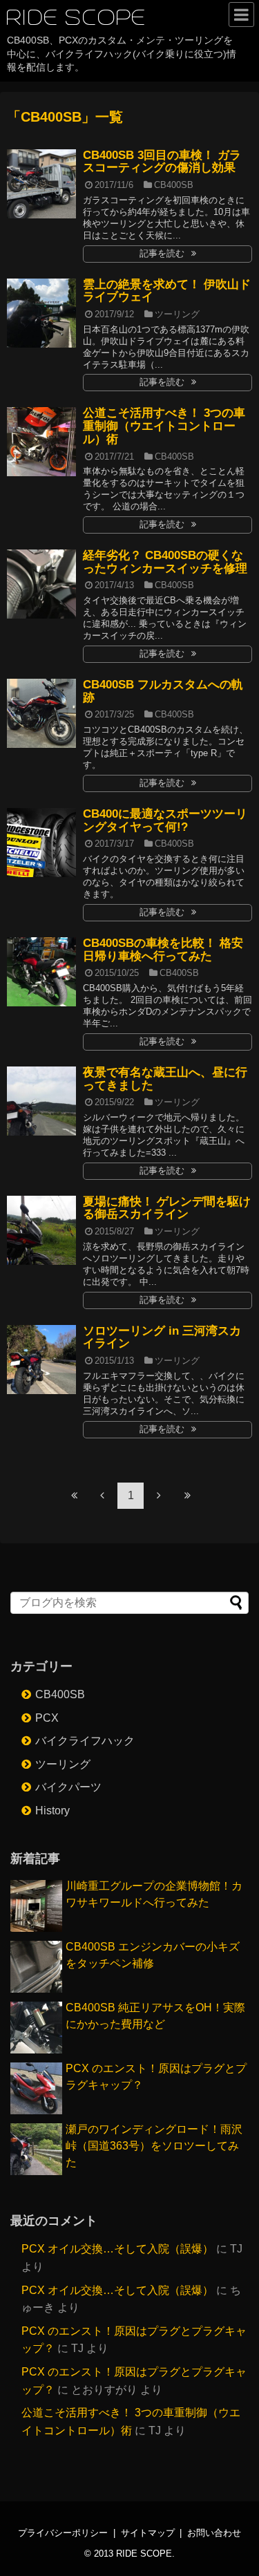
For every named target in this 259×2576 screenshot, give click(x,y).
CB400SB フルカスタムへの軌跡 (163, 691)
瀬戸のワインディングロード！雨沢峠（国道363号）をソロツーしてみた (154, 2146)
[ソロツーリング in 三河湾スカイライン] (41, 1360)
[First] (74, 1495)
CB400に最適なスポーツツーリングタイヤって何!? (165, 820)
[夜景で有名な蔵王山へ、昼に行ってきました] (41, 1101)
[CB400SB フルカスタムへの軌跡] (41, 713)
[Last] (187, 1495)
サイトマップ (148, 2533)
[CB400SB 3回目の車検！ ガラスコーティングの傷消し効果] (41, 184)
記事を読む (162, 253)
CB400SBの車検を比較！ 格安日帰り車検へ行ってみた (163, 950)
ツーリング (177, 314)
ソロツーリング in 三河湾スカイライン (162, 1337)
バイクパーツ (68, 1787)
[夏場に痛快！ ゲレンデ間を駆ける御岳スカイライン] (41, 1230)
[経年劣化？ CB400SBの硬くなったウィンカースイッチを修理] (41, 584)
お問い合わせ (214, 2533)
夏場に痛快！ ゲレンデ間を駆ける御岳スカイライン (167, 1208)
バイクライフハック (85, 1741)
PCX (47, 1718)
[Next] (159, 1495)
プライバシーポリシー (63, 2533)
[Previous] (102, 1495)
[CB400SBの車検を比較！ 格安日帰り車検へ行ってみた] (41, 972)
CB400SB (174, 185)
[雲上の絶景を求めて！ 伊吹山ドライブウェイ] (41, 313)
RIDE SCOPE (77, 18)
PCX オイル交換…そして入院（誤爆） (117, 2249)
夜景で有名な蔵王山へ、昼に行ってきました (165, 1079)
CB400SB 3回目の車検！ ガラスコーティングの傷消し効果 (162, 162)
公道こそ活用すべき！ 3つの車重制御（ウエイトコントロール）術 (164, 426)
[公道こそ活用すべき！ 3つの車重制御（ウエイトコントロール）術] (41, 442)
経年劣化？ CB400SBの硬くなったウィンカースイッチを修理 (165, 562)
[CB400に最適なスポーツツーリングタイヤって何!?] (41, 843)
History (52, 1811)
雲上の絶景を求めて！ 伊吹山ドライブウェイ (167, 291)
